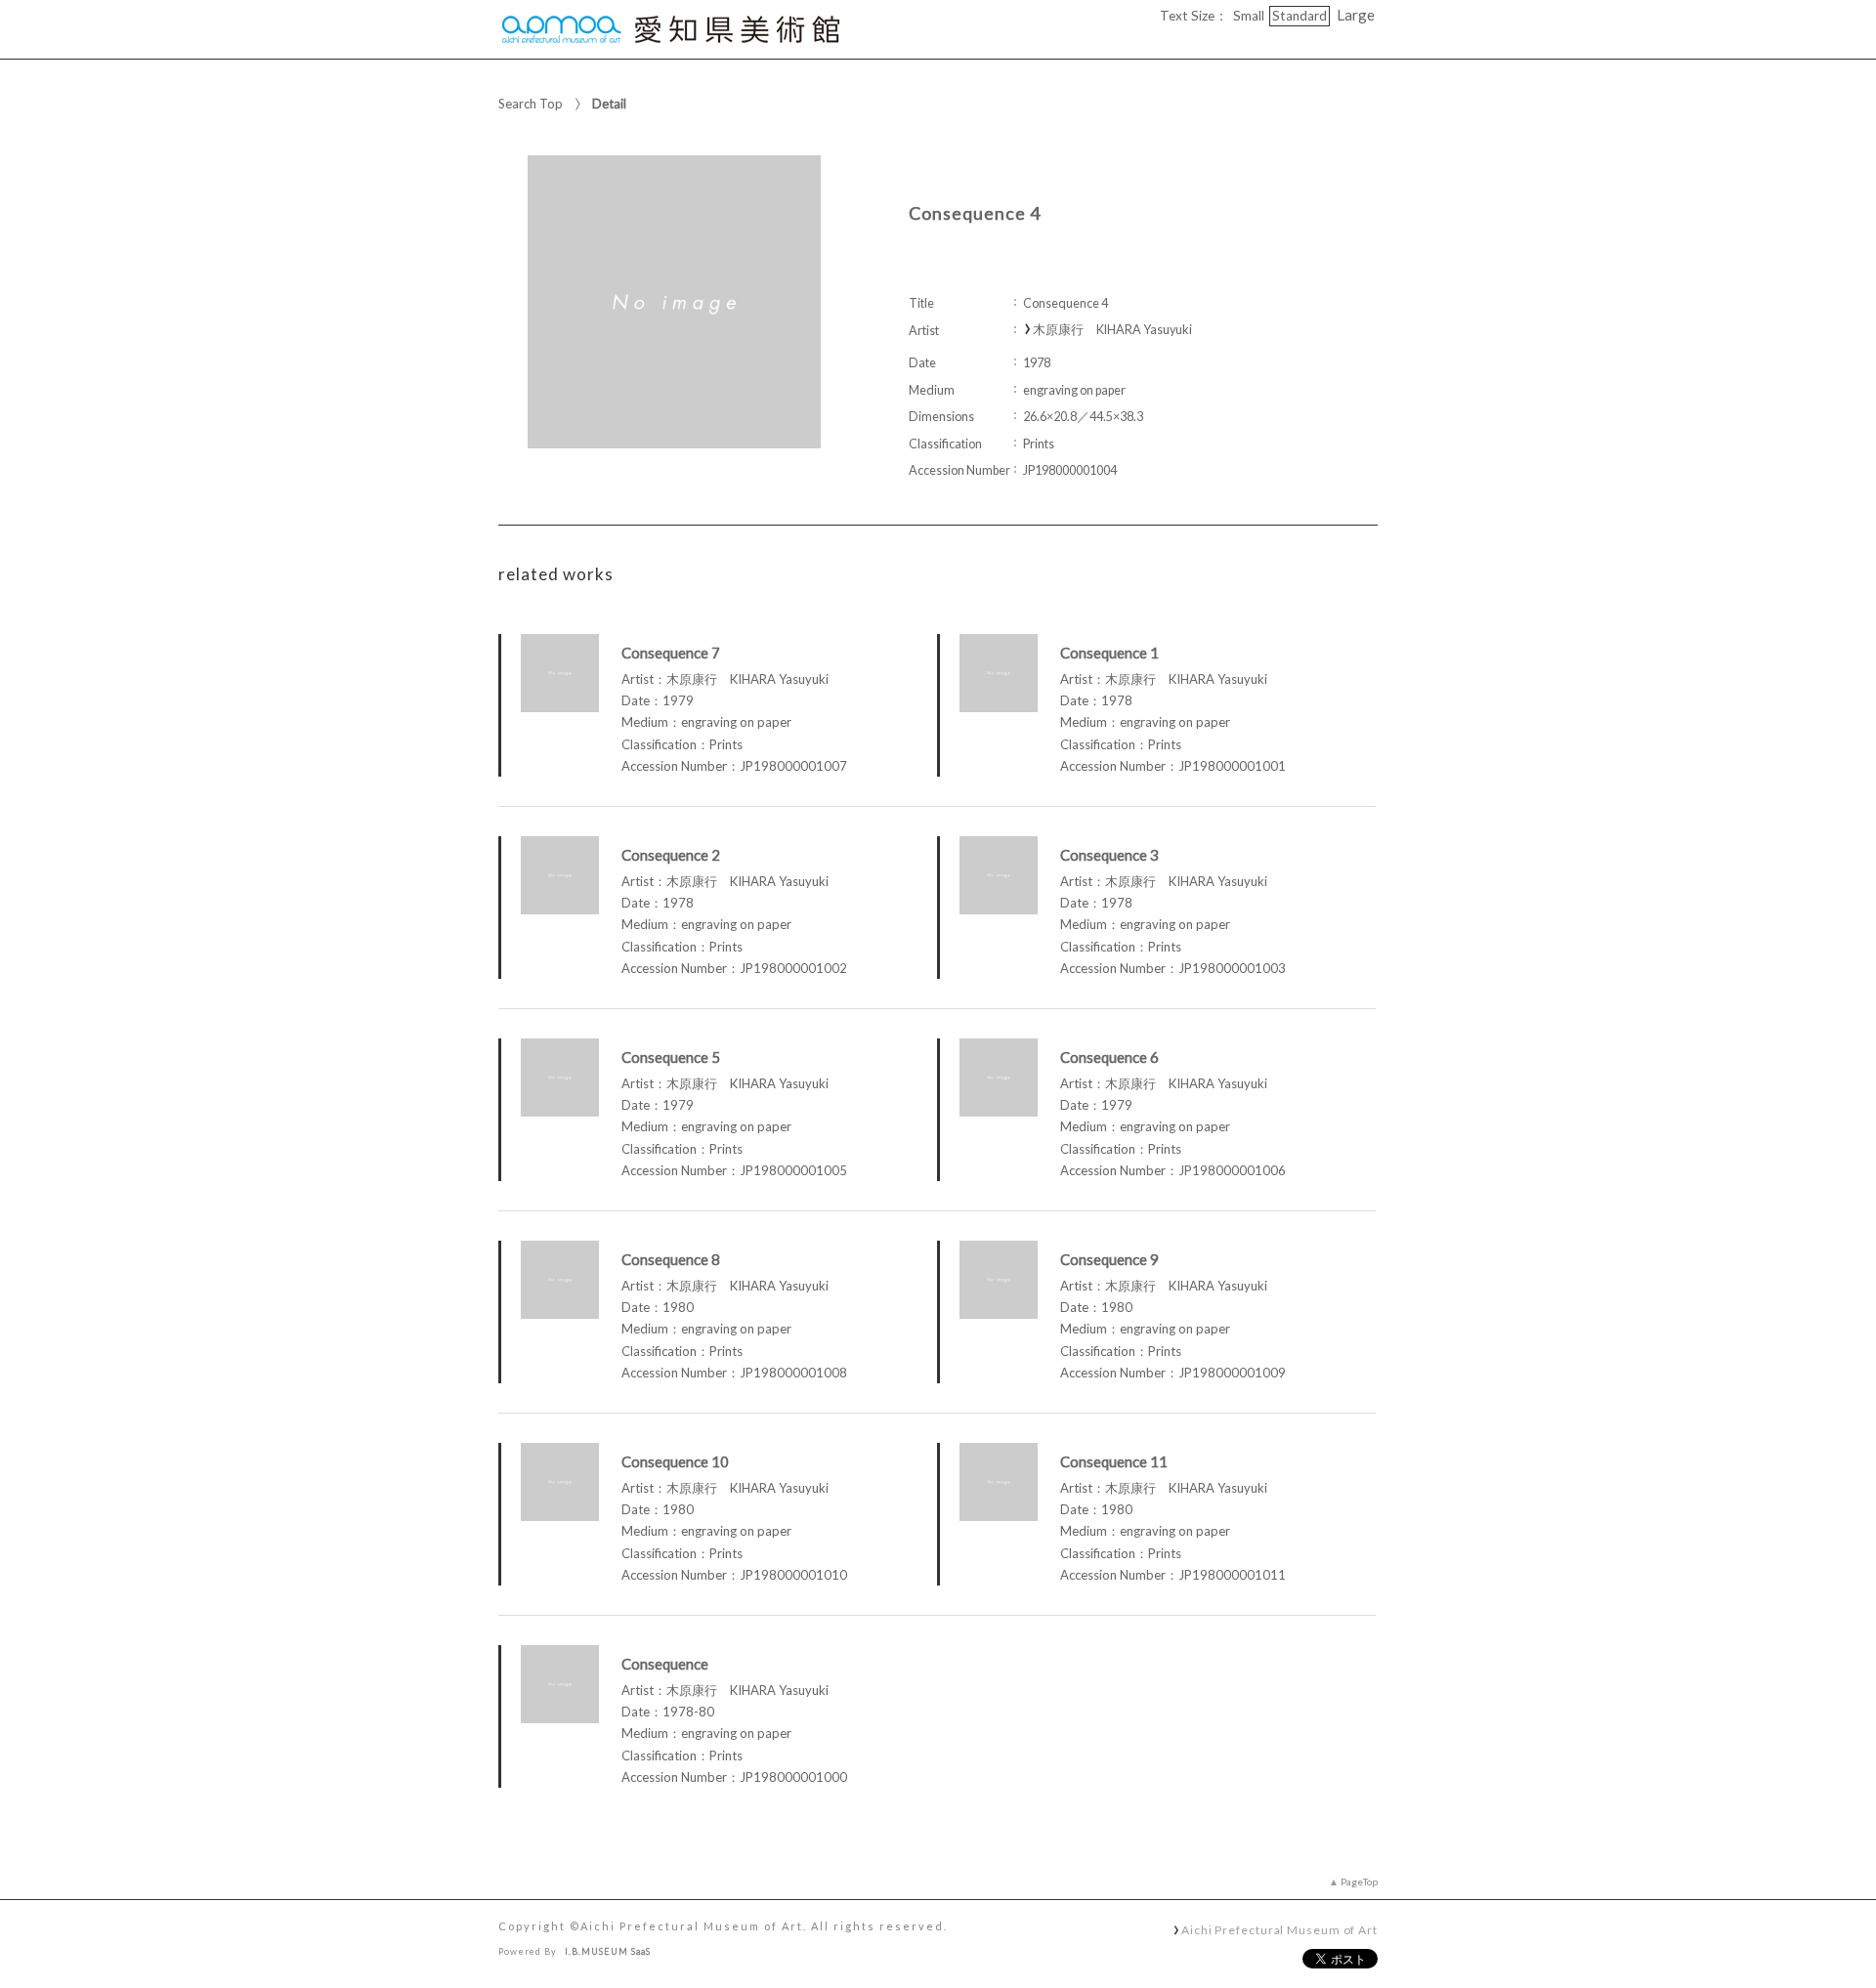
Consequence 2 (671, 855)
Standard (1300, 16)
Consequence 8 (671, 1259)
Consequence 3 (1109, 855)
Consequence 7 (671, 653)
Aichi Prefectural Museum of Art (1279, 1929)
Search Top (531, 104)
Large (1356, 15)
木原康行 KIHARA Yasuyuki (1112, 330)
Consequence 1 (1109, 653)
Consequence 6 (1109, 1057)
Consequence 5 (671, 1057)
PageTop (1359, 1882)
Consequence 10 (675, 1461)
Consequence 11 (1114, 1461)
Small (1249, 16)
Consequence (665, 1664)
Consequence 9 (1109, 1259)
